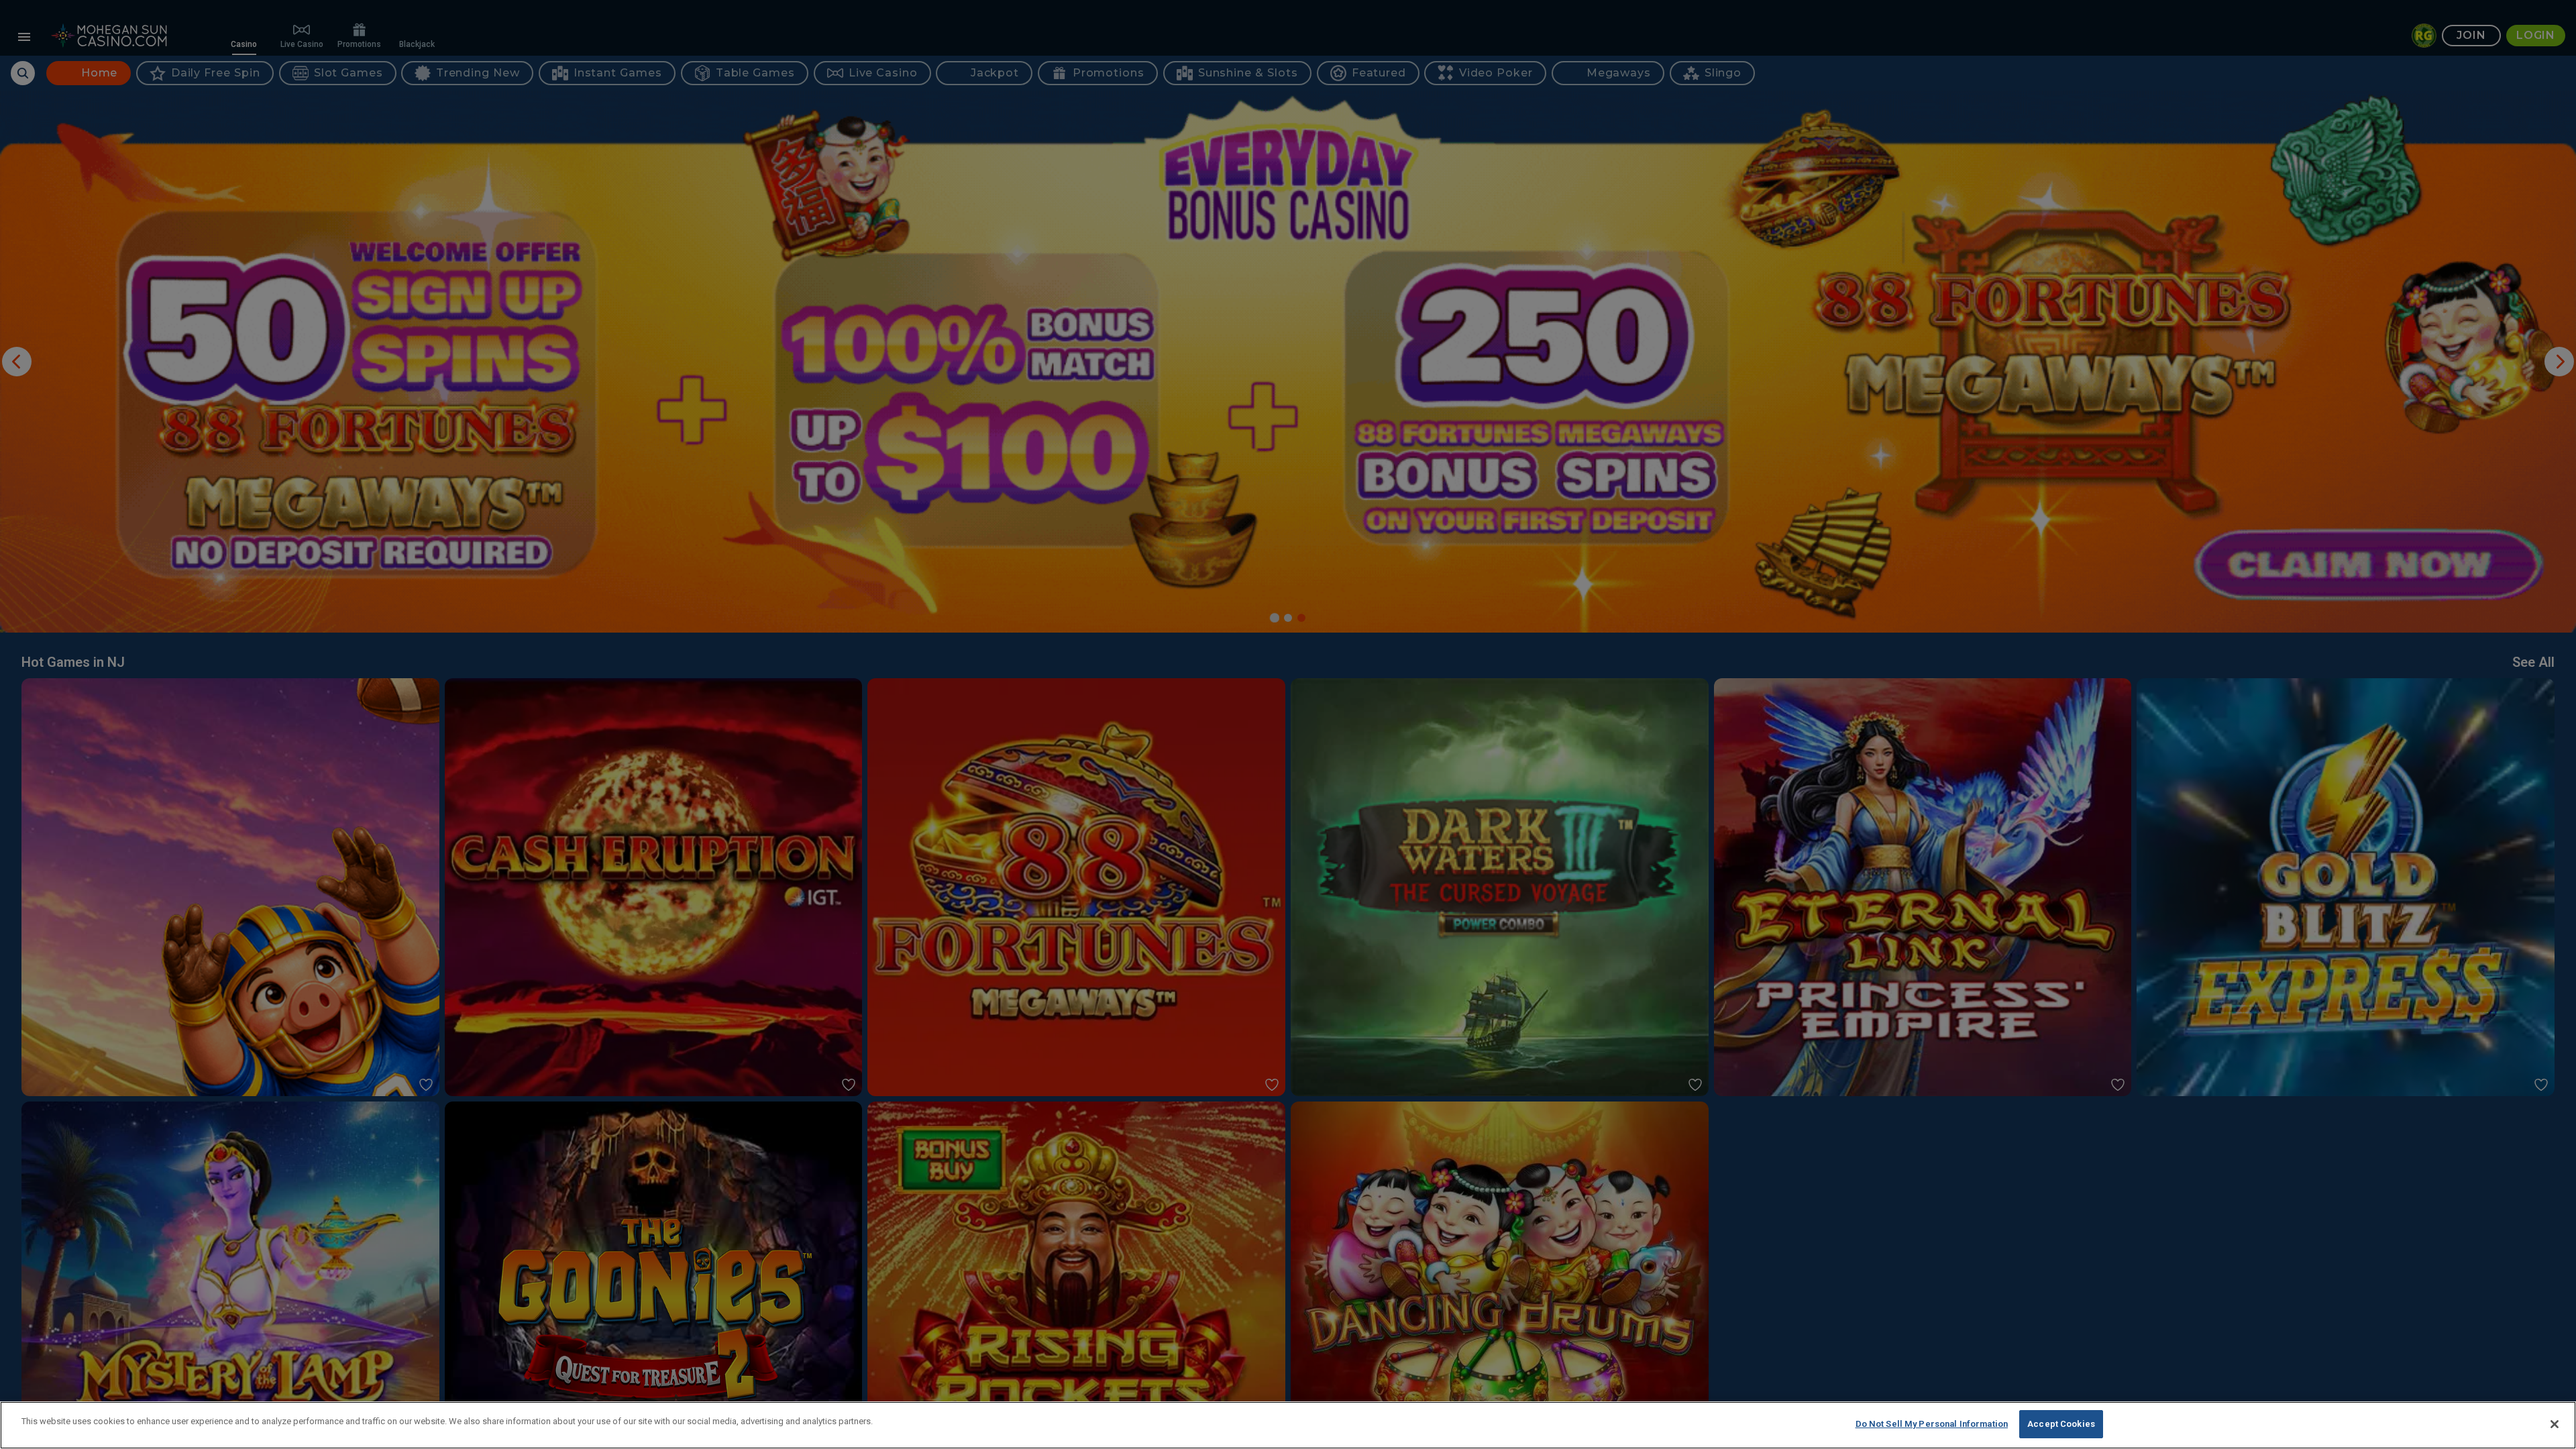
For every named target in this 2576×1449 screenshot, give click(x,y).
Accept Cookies (2061, 1424)
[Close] (2555, 1424)
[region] (1288, 1425)
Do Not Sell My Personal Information (1932, 1424)
